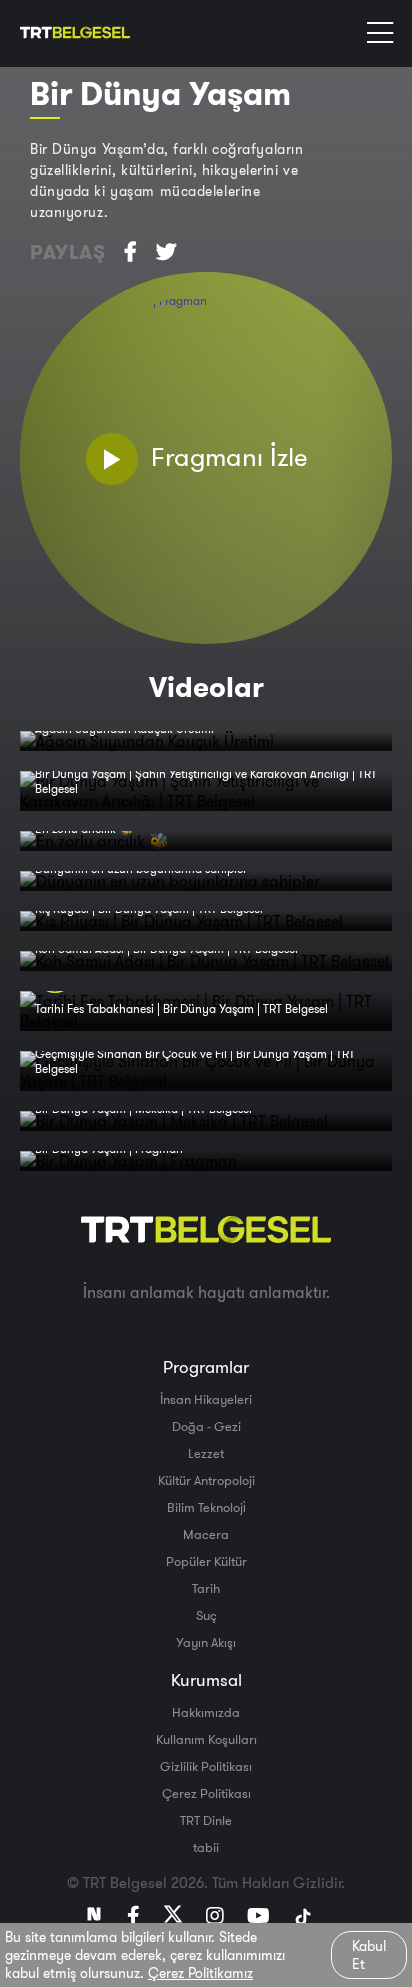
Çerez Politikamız (200, 1973)
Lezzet (206, 1453)
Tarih (206, 1588)
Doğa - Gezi (206, 1426)
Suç (206, 1615)
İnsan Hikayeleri (206, 1399)
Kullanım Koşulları (206, 1739)
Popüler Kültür (206, 1561)
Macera (206, 1534)
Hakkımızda (206, 1712)
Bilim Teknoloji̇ (206, 1507)
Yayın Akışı (206, 1642)
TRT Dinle (206, 1820)
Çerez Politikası (206, 1793)
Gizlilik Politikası (206, 1766)
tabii (206, 1847)
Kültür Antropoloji (206, 1480)
